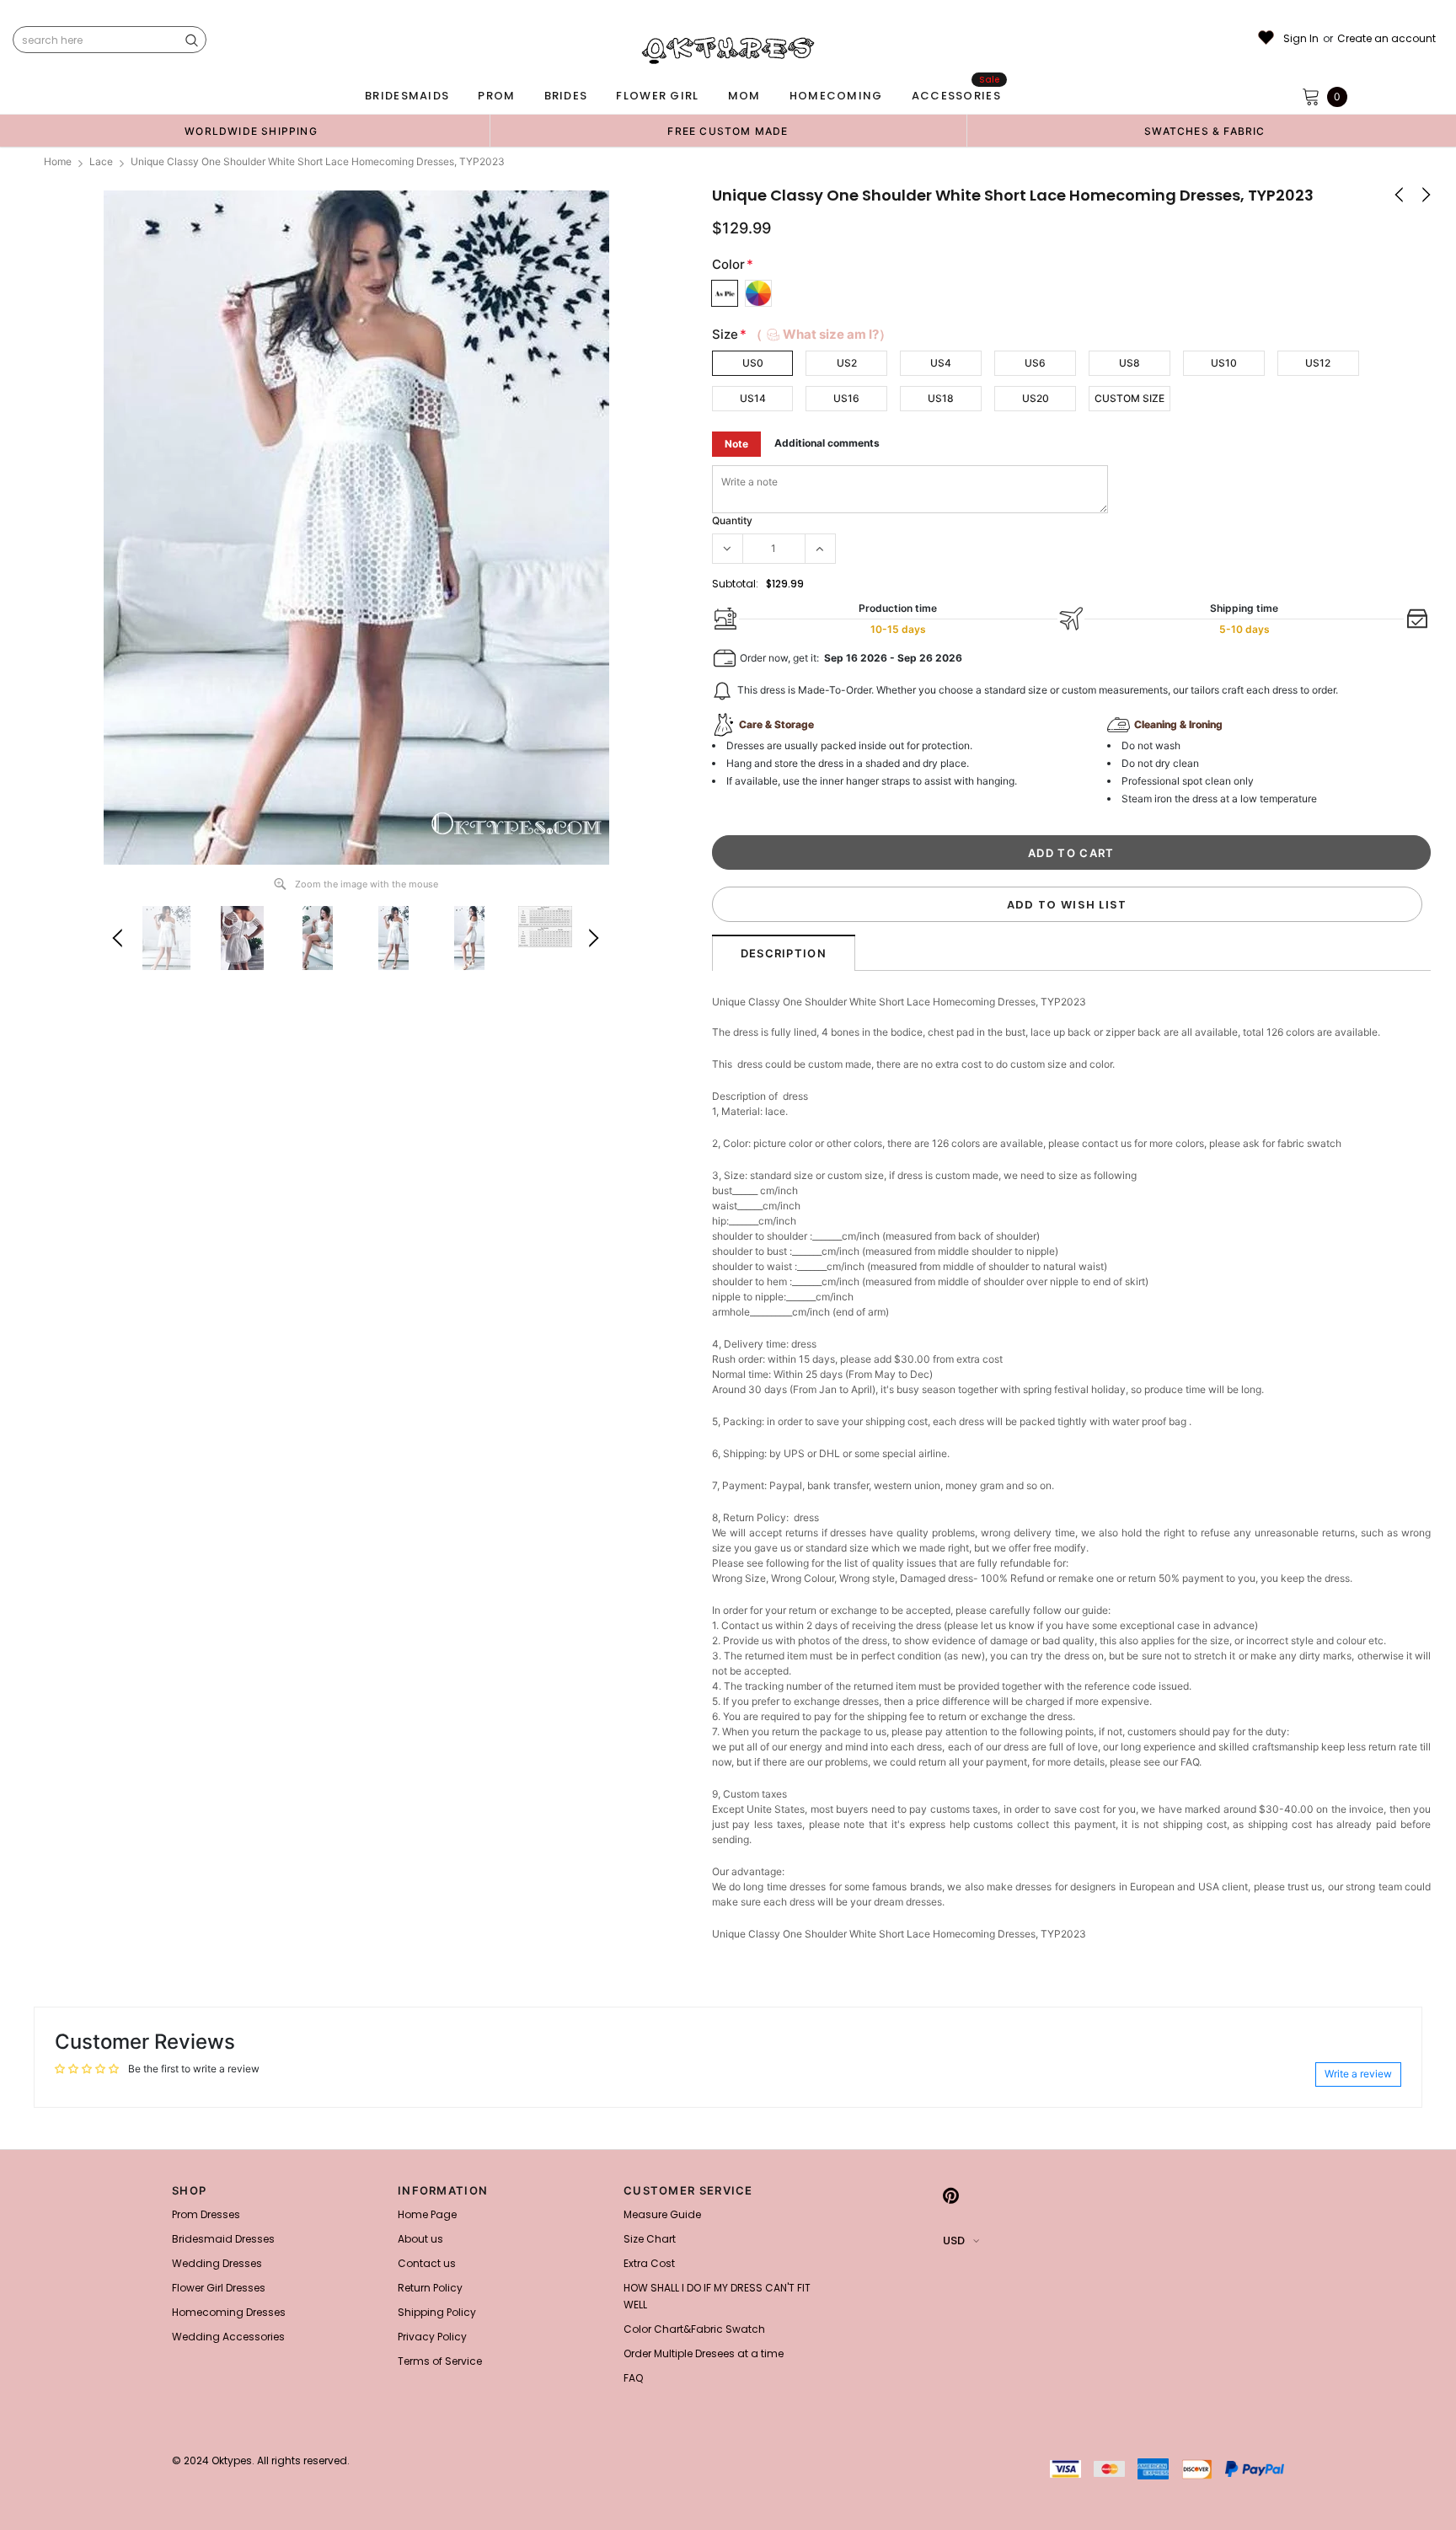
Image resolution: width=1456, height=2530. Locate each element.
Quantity (732, 520)
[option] (251, 131)
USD (954, 2241)
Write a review (1358, 2074)
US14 (753, 398)
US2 (847, 363)
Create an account (1386, 39)
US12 (1318, 363)
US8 (1129, 363)
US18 (941, 398)
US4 (941, 363)
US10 (1224, 363)
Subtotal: (735, 584)
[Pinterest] (951, 2195)
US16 (846, 398)
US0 (753, 363)
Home (58, 161)
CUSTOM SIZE (1129, 398)
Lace (101, 161)
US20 (1036, 398)
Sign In (1301, 39)
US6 (1035, 363)
